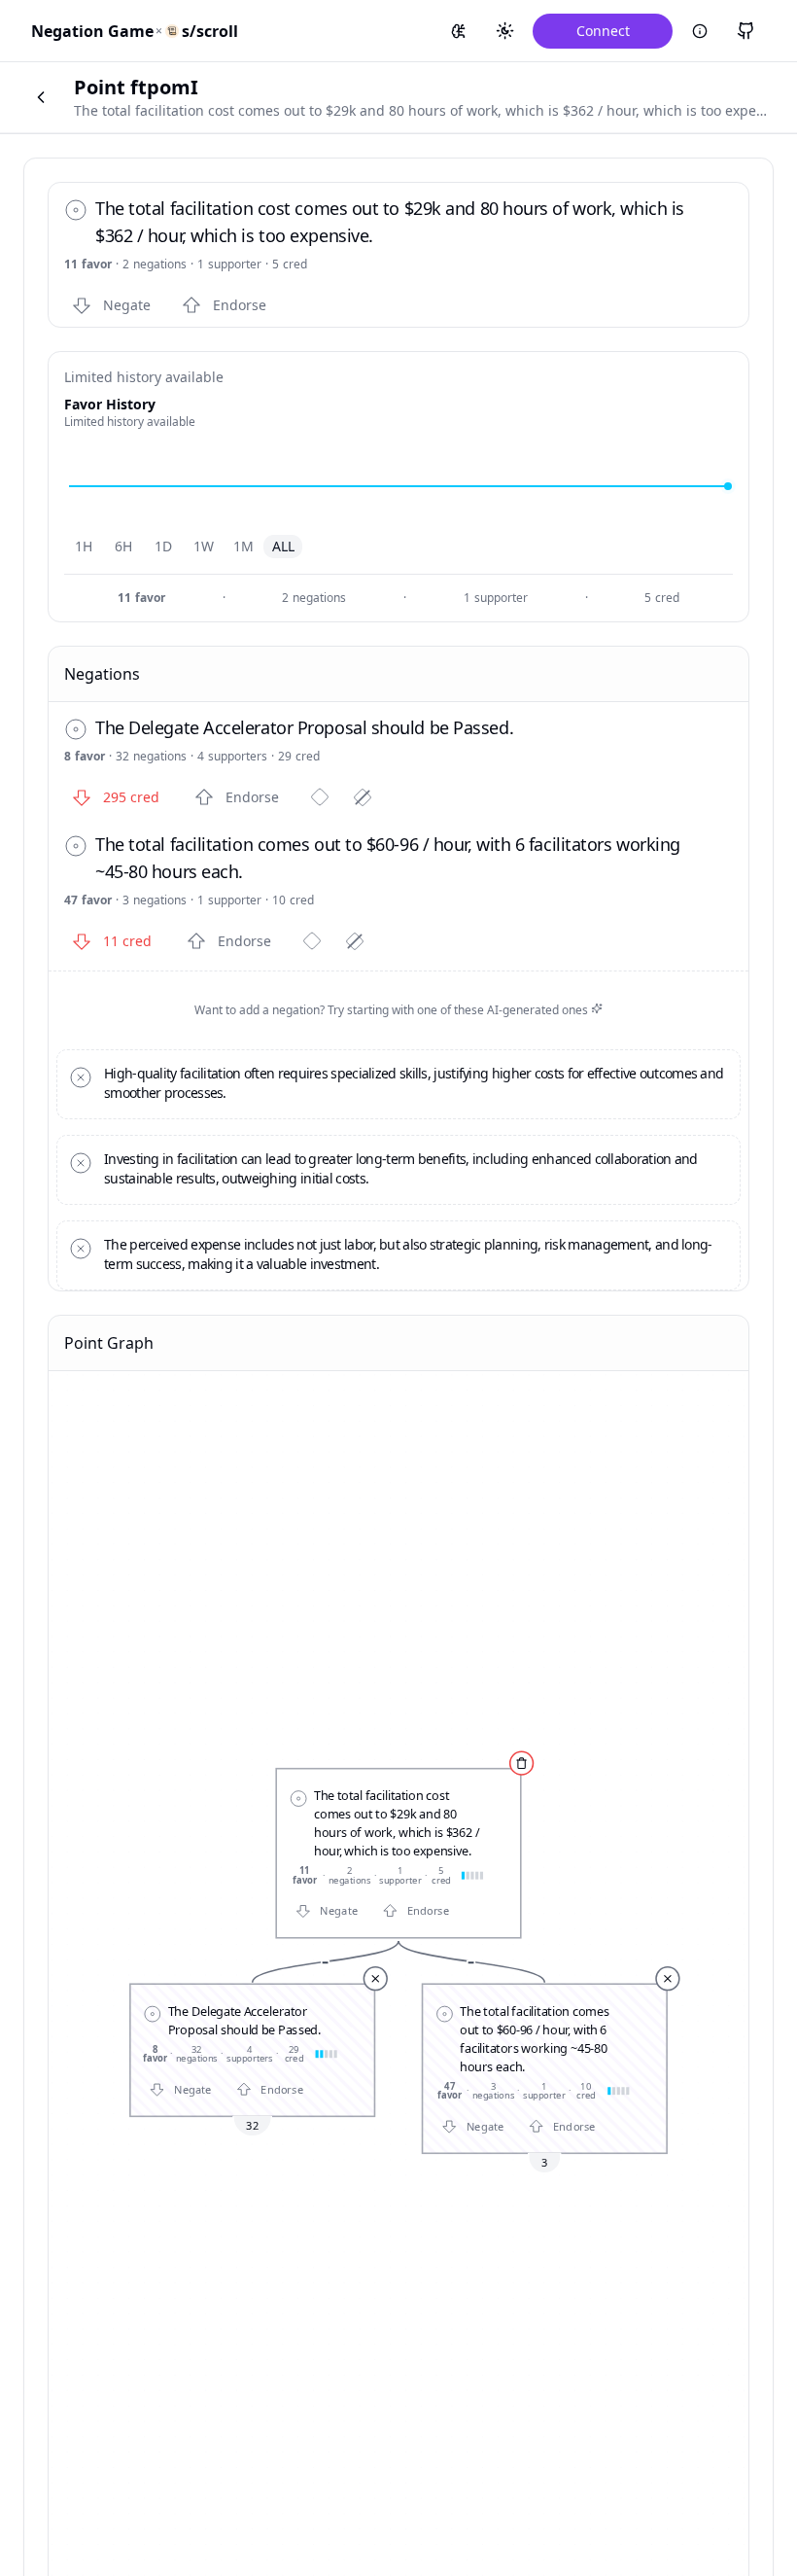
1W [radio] (204, 546)
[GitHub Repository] (746, 31)
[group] (183, 547)
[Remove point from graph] (521, 1764)
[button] (115, 305)
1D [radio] (163, 546)
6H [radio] (123, 546)
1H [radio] (84, 546)
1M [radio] (243, 546)
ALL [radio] (283, 546)
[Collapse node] (376, 1978)
